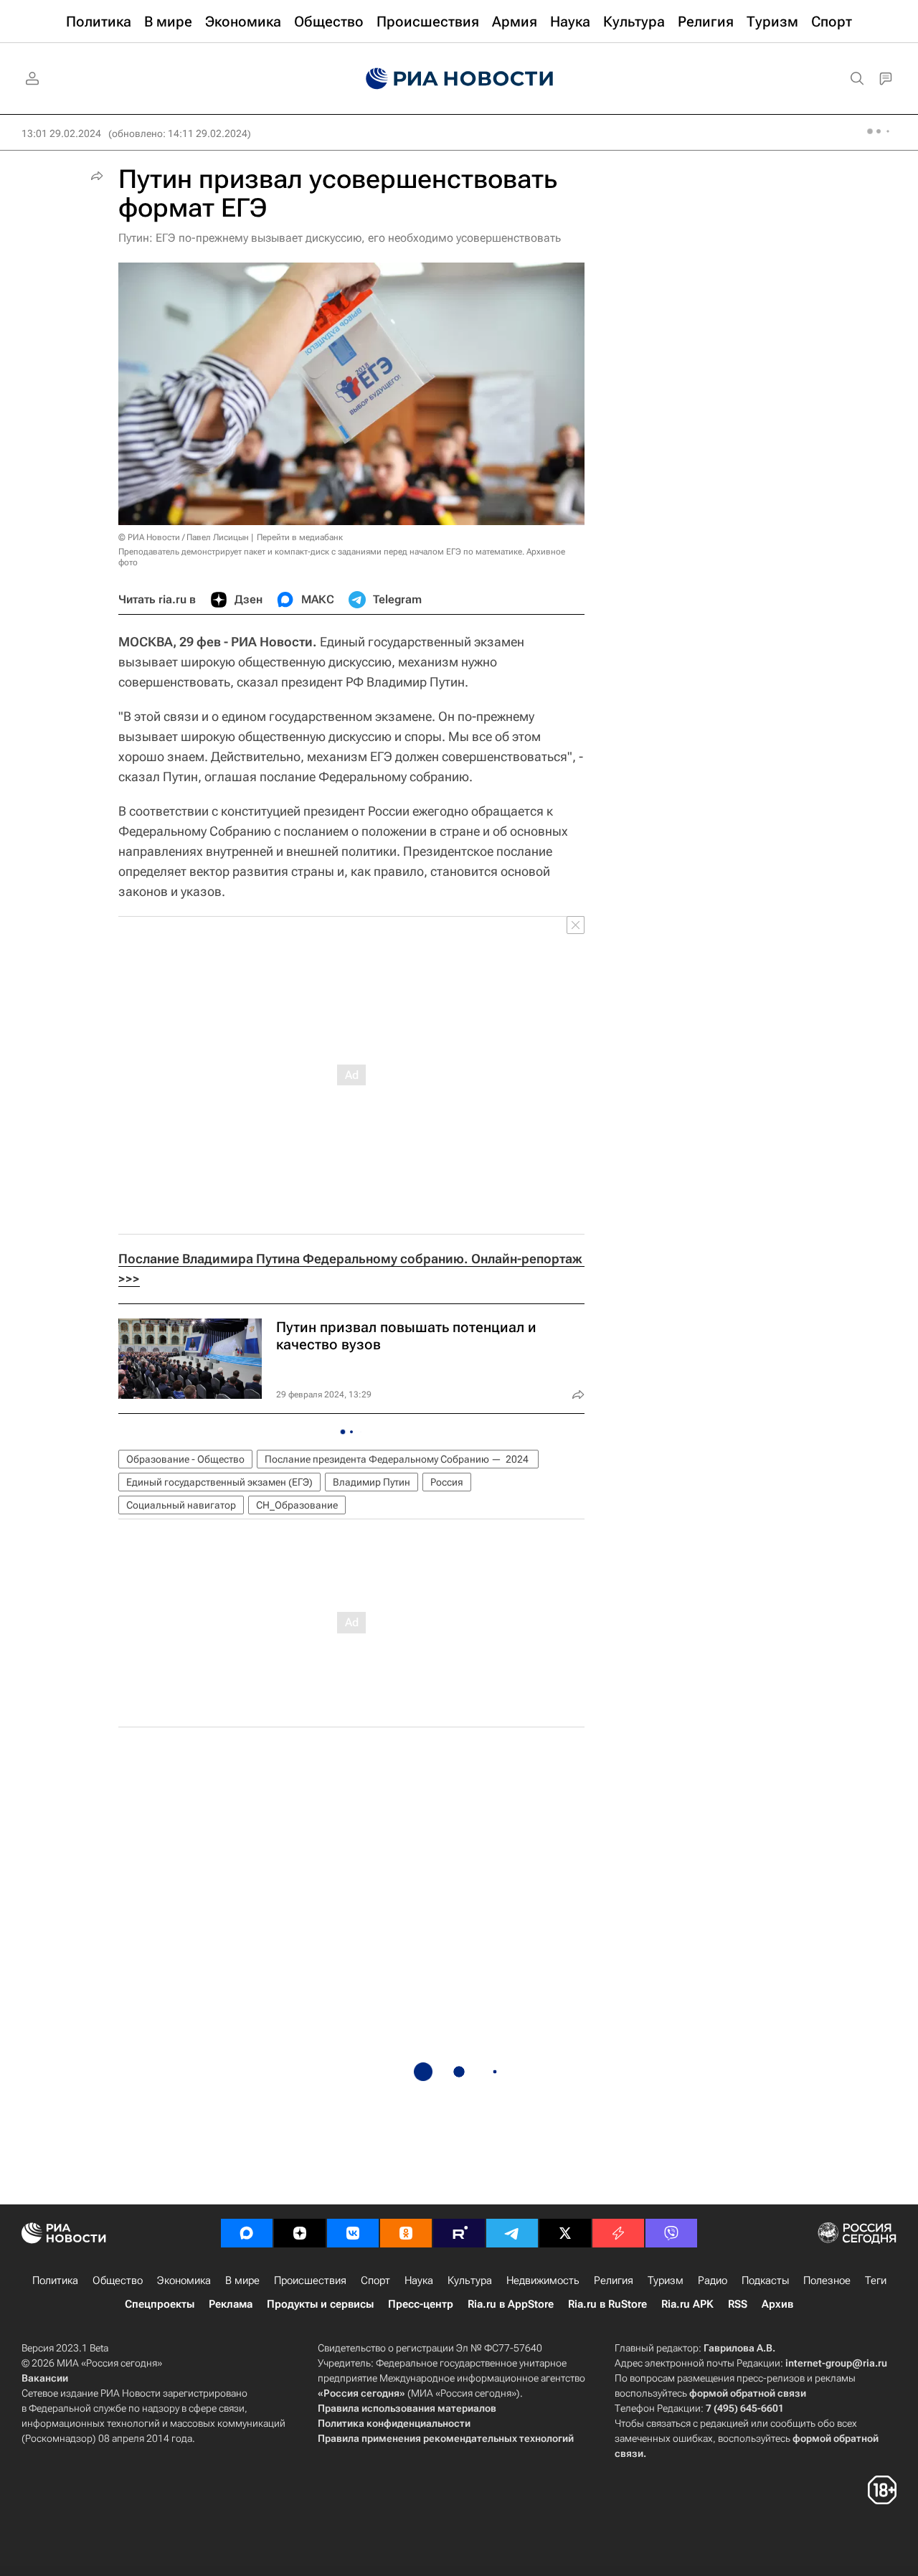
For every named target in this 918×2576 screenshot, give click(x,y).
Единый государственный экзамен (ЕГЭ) (219, 1482)
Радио (713, 2280)
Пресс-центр (421, 2304)
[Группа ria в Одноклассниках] (406, 2233)
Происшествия (310, 2280)
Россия (447, 1482)
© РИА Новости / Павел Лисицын (184, 537)
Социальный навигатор (181, 1505)
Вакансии (45, 2378)
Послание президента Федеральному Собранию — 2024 (398, 1459)
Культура (470, 2280)
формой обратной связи (748, 2393)
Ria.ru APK (687, 2304)
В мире (242, 2280)
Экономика (184, 2280)
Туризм (666, 2280)
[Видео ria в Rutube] (459, 2233)
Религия (614, 2280)
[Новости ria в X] (565, 2233)
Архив (777, 2304)
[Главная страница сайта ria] (459, 79)
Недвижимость (543, 2280)
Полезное (827, 2280)
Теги (876, 2280)
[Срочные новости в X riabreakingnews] (618, 2233)
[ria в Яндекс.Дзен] (300, 2233)
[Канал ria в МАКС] (247, 2233)
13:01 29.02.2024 (61, 133)
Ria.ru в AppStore (511, 2304)
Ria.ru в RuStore (607, 2304)
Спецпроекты (160, 2304)
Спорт (375, 2280)
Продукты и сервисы (320, 2304)
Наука (419, 2280)
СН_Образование (297, 1505)
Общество (118, 2280)
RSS (738, 2304)
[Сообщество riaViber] (671, 2233)
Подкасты (765, 2280)
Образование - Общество (185, 1459)
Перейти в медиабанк (300, 537)
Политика (55, 2280)
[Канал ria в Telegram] (512, 2233)
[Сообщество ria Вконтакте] (353, 2233)
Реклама (231, 2304)
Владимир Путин (372, 1482)
